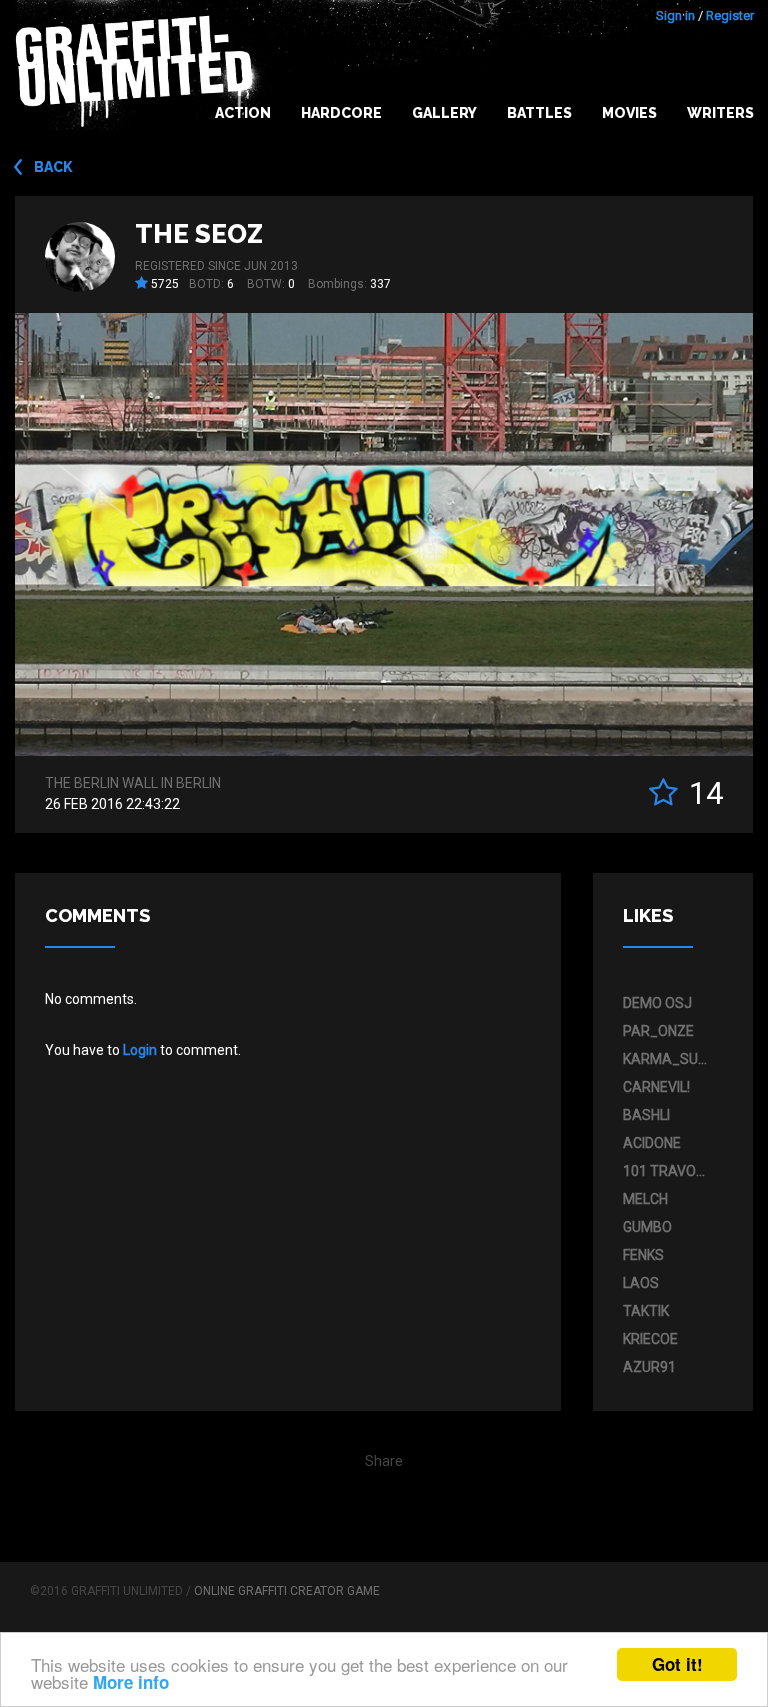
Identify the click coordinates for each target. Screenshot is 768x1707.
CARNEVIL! (656, 1087)
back (53, 167)
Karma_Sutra (668, 1059)
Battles (539, 113)
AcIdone (652, 1143)
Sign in (675, 15)
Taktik (646, 1311)
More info (131, 1682)
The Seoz (199, 234)
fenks (643, 1255)
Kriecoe (650, 1339)
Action (243, 113)
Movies (629, 113)
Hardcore (341, 113)
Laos (641, 1283)
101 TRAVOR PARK (668, 1171)
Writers (720, 113)
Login (140, 1050)
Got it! (677, 1664)
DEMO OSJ (657, 1003)
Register (730, 15)
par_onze (658, 1031)
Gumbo (647, 1227)
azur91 (649, 1367)
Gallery (444, 113)
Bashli (646, 1115)
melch (645, 1199)
